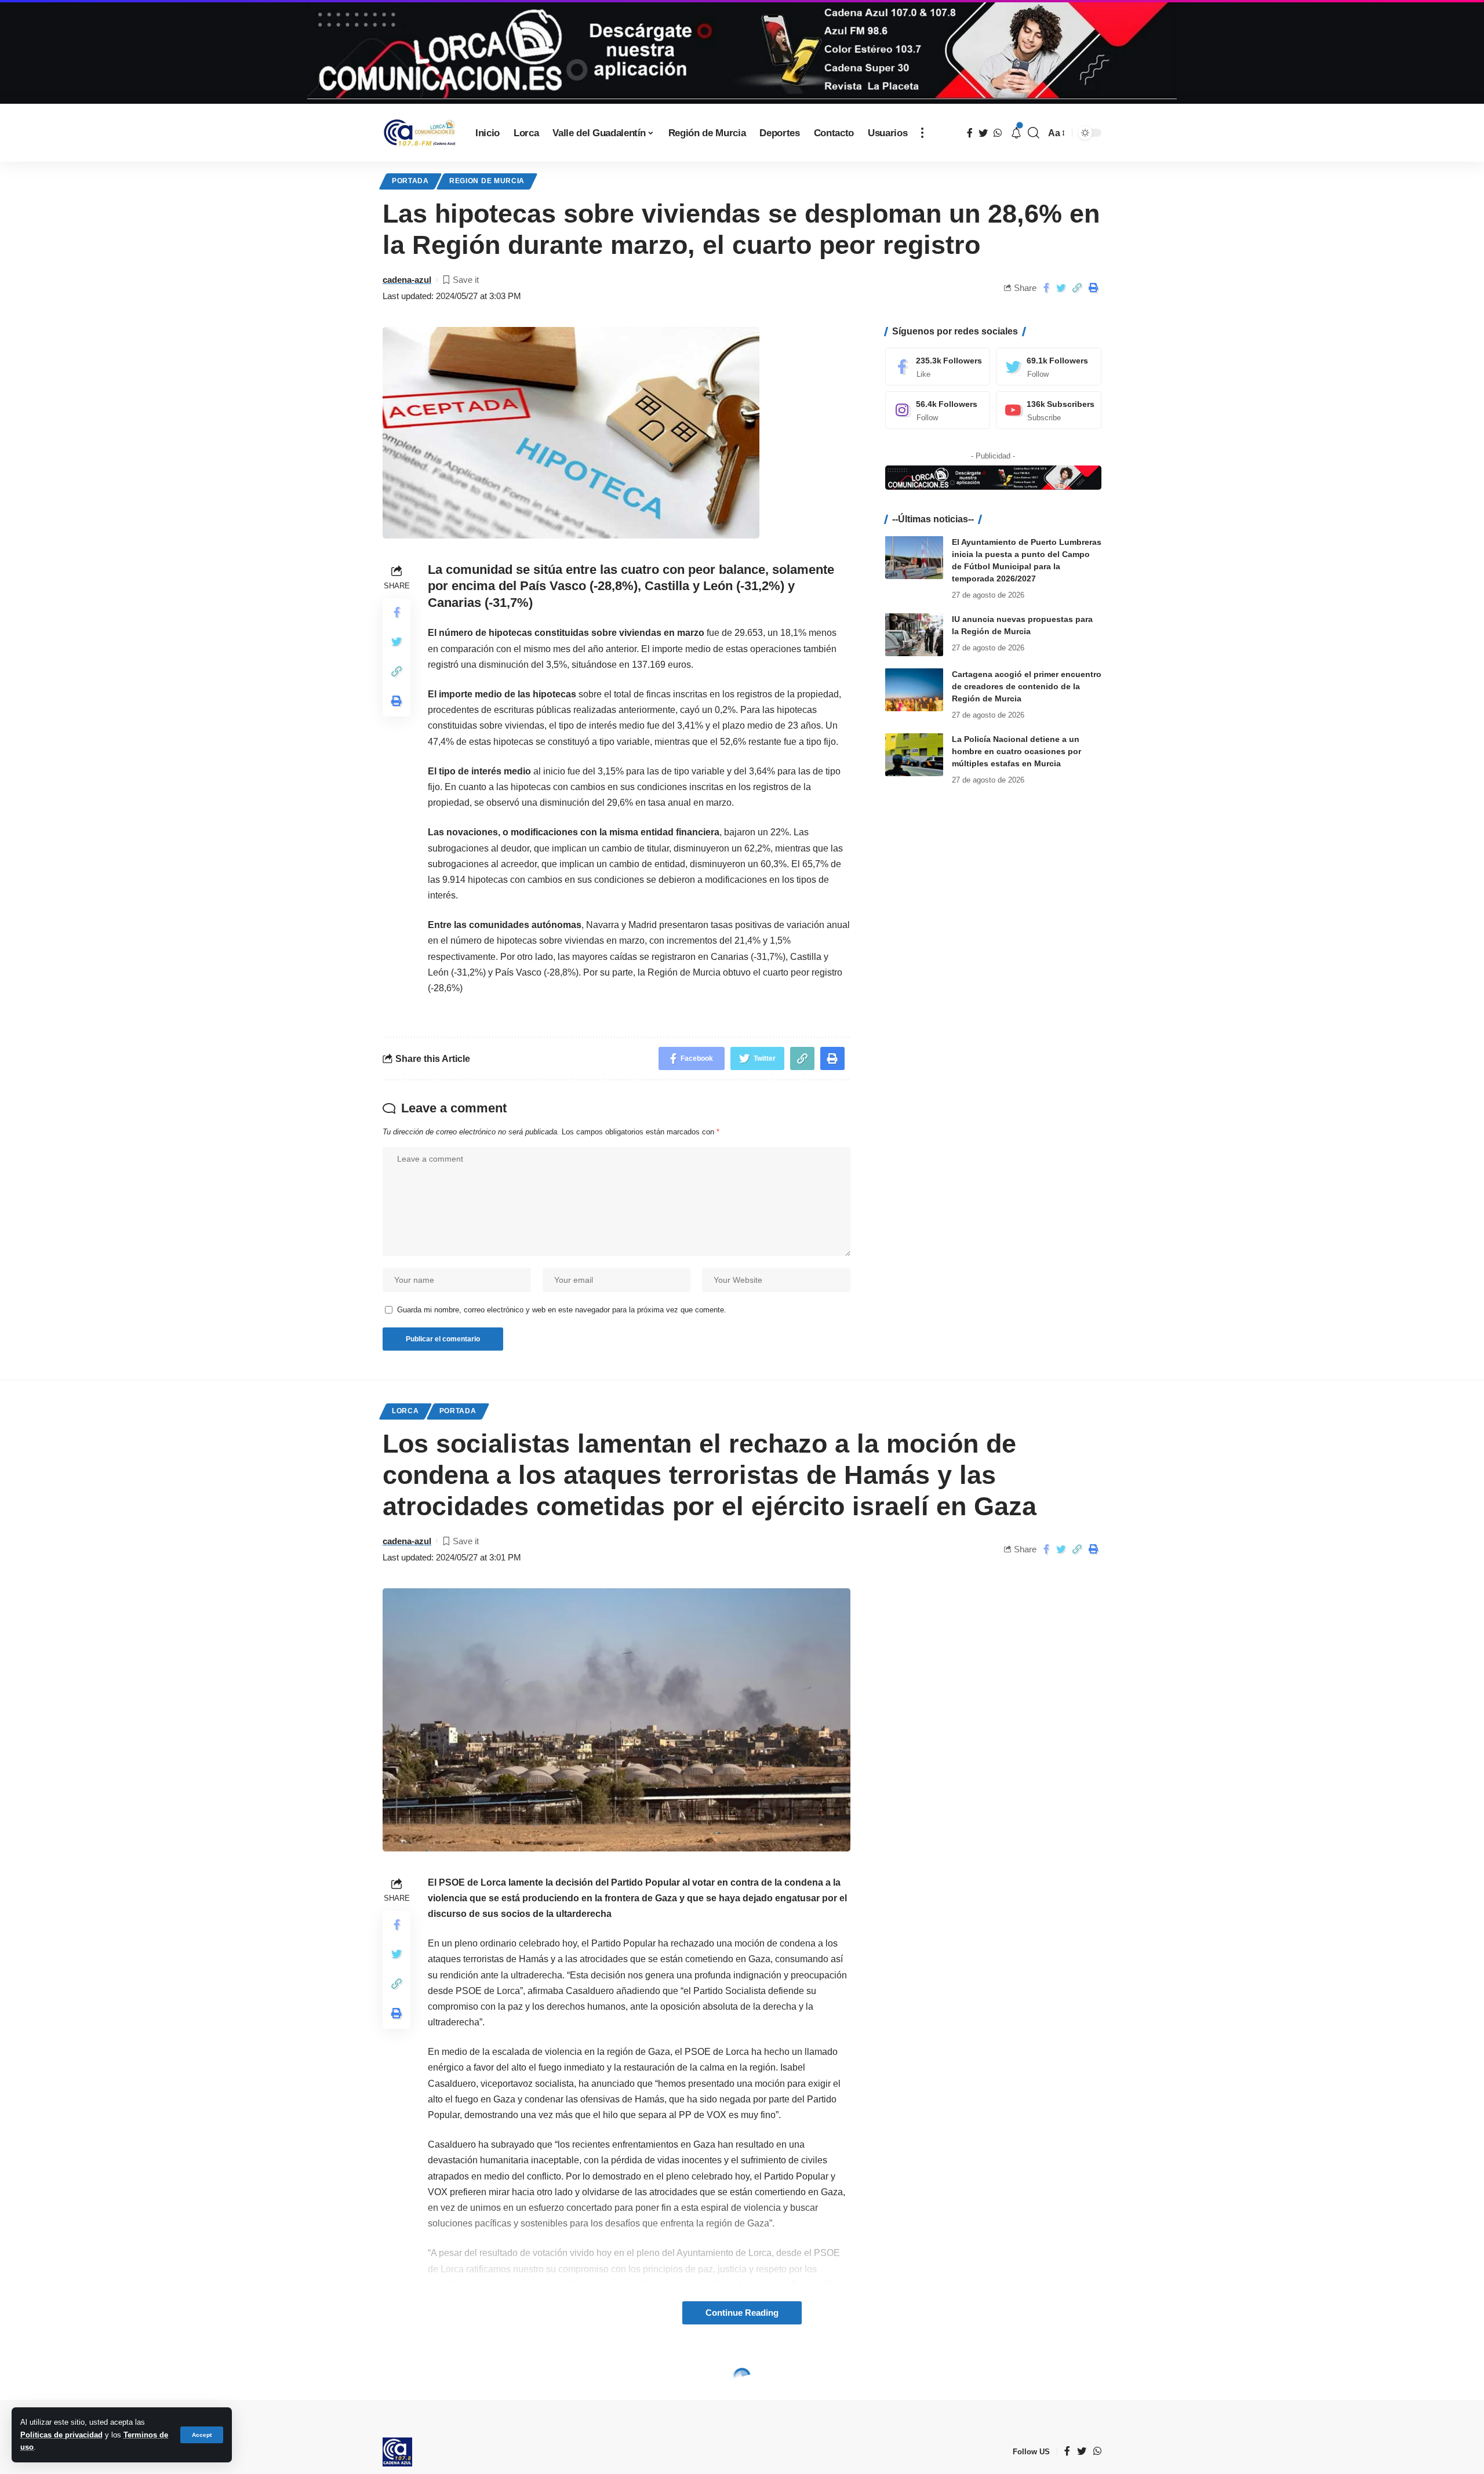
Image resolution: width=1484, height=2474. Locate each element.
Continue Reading (742, 2313)
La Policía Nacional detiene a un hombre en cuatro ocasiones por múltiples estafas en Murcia (1016, 751)
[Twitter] (1049, 367)
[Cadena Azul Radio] (420, 133)
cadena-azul (407, 280)
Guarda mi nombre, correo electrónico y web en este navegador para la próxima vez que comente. (562, 1310)
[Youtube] (1049, 410)
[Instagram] (938, 410)
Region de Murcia (487, 181)
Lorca (405, 1411)
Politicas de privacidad (61, 2435)
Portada (410, 181)
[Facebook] (938, 367)
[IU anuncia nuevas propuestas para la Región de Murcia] (914, 634)
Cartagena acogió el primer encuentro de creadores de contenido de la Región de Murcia (1027, 686)
